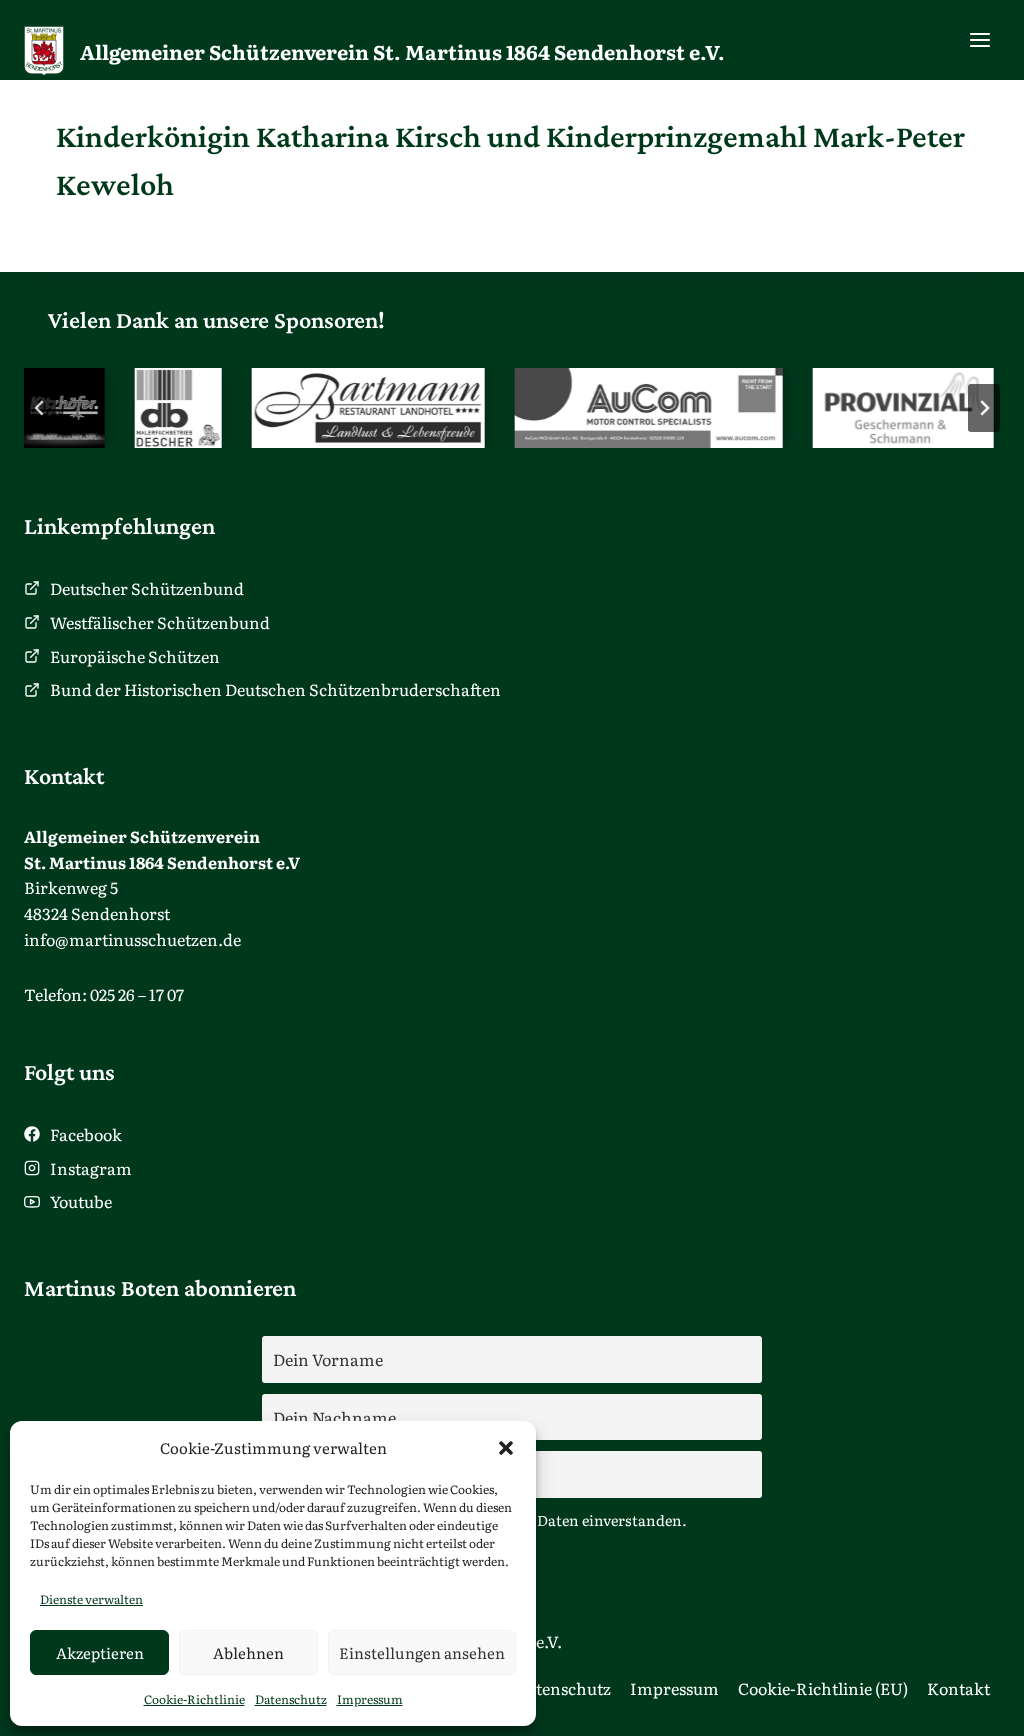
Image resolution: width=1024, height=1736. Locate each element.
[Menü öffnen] (979, 39)
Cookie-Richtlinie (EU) (823, 1688)
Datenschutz (291, 1699)
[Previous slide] (40, 408)
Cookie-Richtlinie (194, 1699)
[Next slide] (984, 408)
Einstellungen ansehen (422, 1652)
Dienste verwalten (91, 1599)
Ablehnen (248, 1652)
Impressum (370, 1699)
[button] (506, 1448)
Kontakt (958, 1688)
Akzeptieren (100, 1652)
